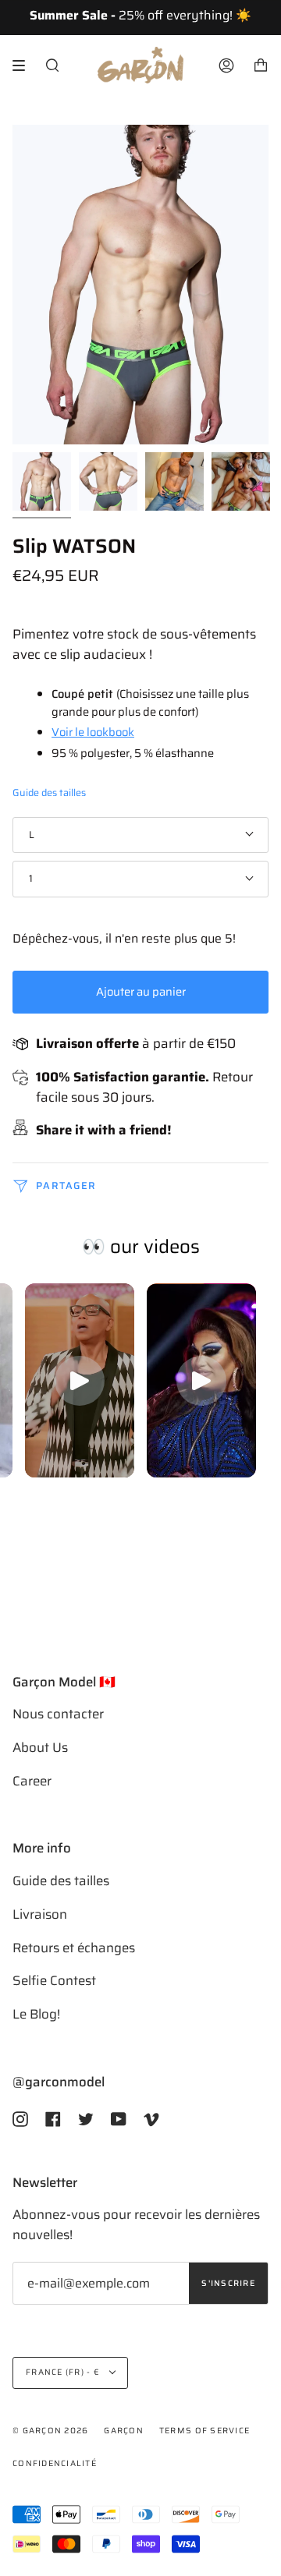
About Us (40, 1747)
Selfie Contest (54, 1980)
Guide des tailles (49, 793)
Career (32, 1781)
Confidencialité (55, 2463)
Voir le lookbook (93, 732)
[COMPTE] (226, 65)
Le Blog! (36, 2014)
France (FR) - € (64, 2372)
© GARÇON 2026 (50, 2431)
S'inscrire (228, 2283)
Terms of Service (205, 2431)
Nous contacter (58, 1714)
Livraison (40, 1914)
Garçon (124, 2431)
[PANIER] (261, 65)
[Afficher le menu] (24, 65)
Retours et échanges (74, 1948)
